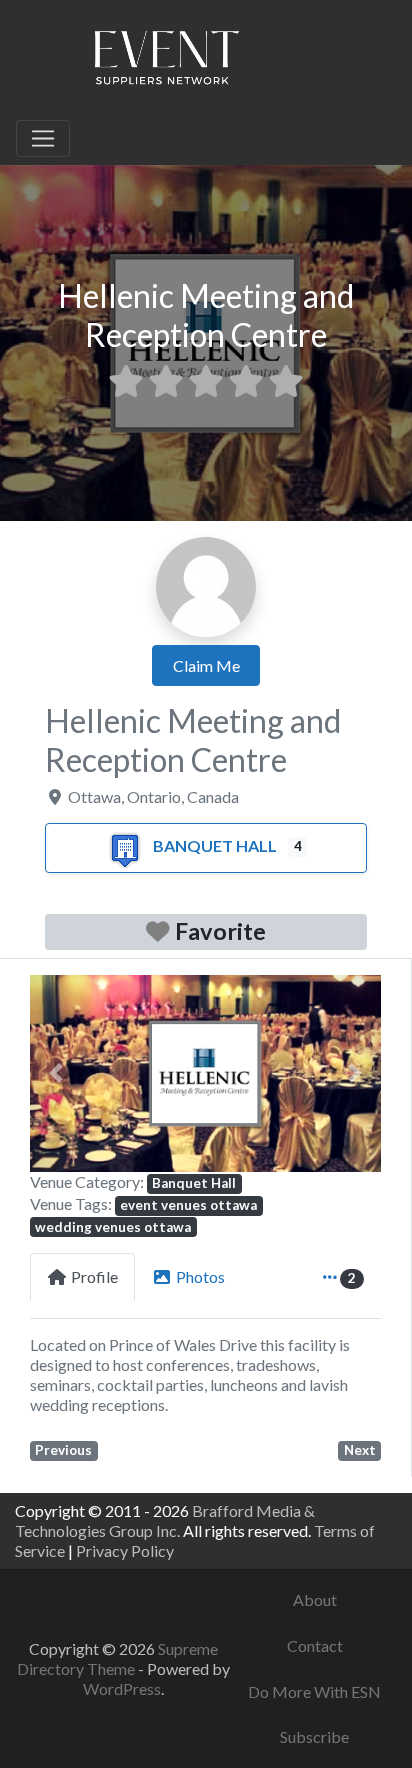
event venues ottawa (188, 1205)
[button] (56, 1073)
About (315, 1599)
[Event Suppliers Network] (166, 61)
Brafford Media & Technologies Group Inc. (165, 1520)
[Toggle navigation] (43, 139)
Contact (315, 1645)
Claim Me (206, 665)
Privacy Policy (125, 1550)
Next (360, 1450)
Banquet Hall (215, 845)
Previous (63, 1450)
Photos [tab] (200, 1276)
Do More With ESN (314, 1691)
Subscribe (314, 1736)
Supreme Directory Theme (117, 1658)
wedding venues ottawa (113, 1227)
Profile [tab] (94, 1276)
